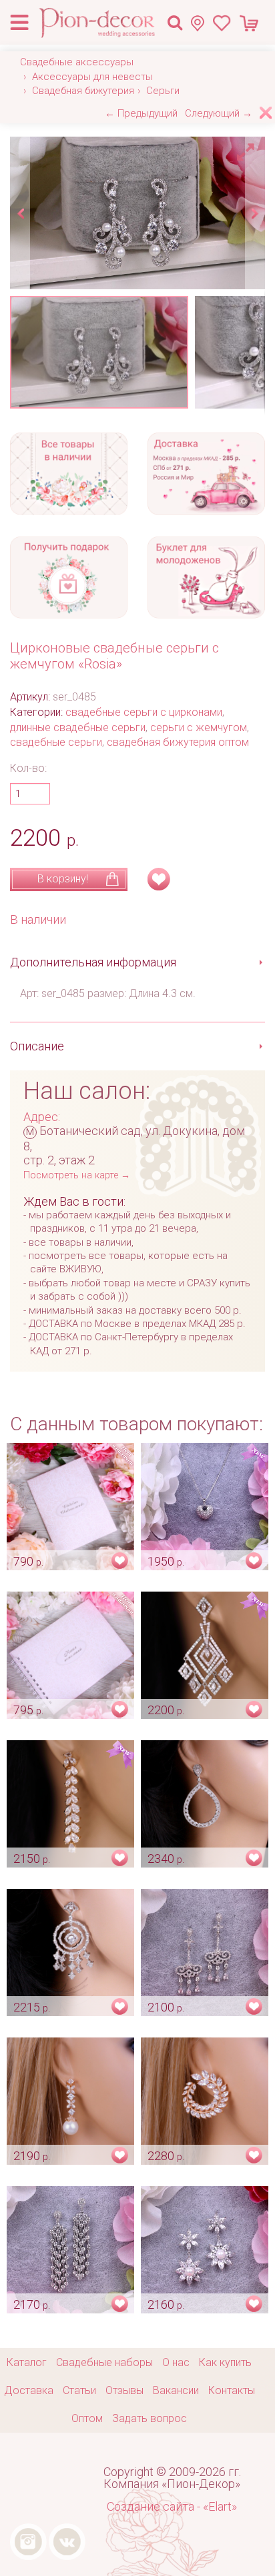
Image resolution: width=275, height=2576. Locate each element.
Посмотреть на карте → (77, 1175)
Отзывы (124, 2390)
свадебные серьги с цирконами (144, 712)
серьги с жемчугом (199, 727)
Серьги (163, 91)
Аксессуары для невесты (92, 77)
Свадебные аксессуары (77, 62)
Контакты (232, 2390)
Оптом (87, 2418)
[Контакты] (201, 23)
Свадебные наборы (104, 2362)
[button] (248, 149)
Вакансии (176, 2390)
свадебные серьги (56, 742)
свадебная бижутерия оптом (178, 742)
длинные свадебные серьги (78, 727)
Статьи (79, 2390)
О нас (176, 2362)
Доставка (29, 2390)
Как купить (225, 2362)
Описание (37, 1046)
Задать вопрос (150, 2418)
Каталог (27, 2362)
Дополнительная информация (93, 962)
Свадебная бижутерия (83, 91)
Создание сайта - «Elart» (172, 2506)
